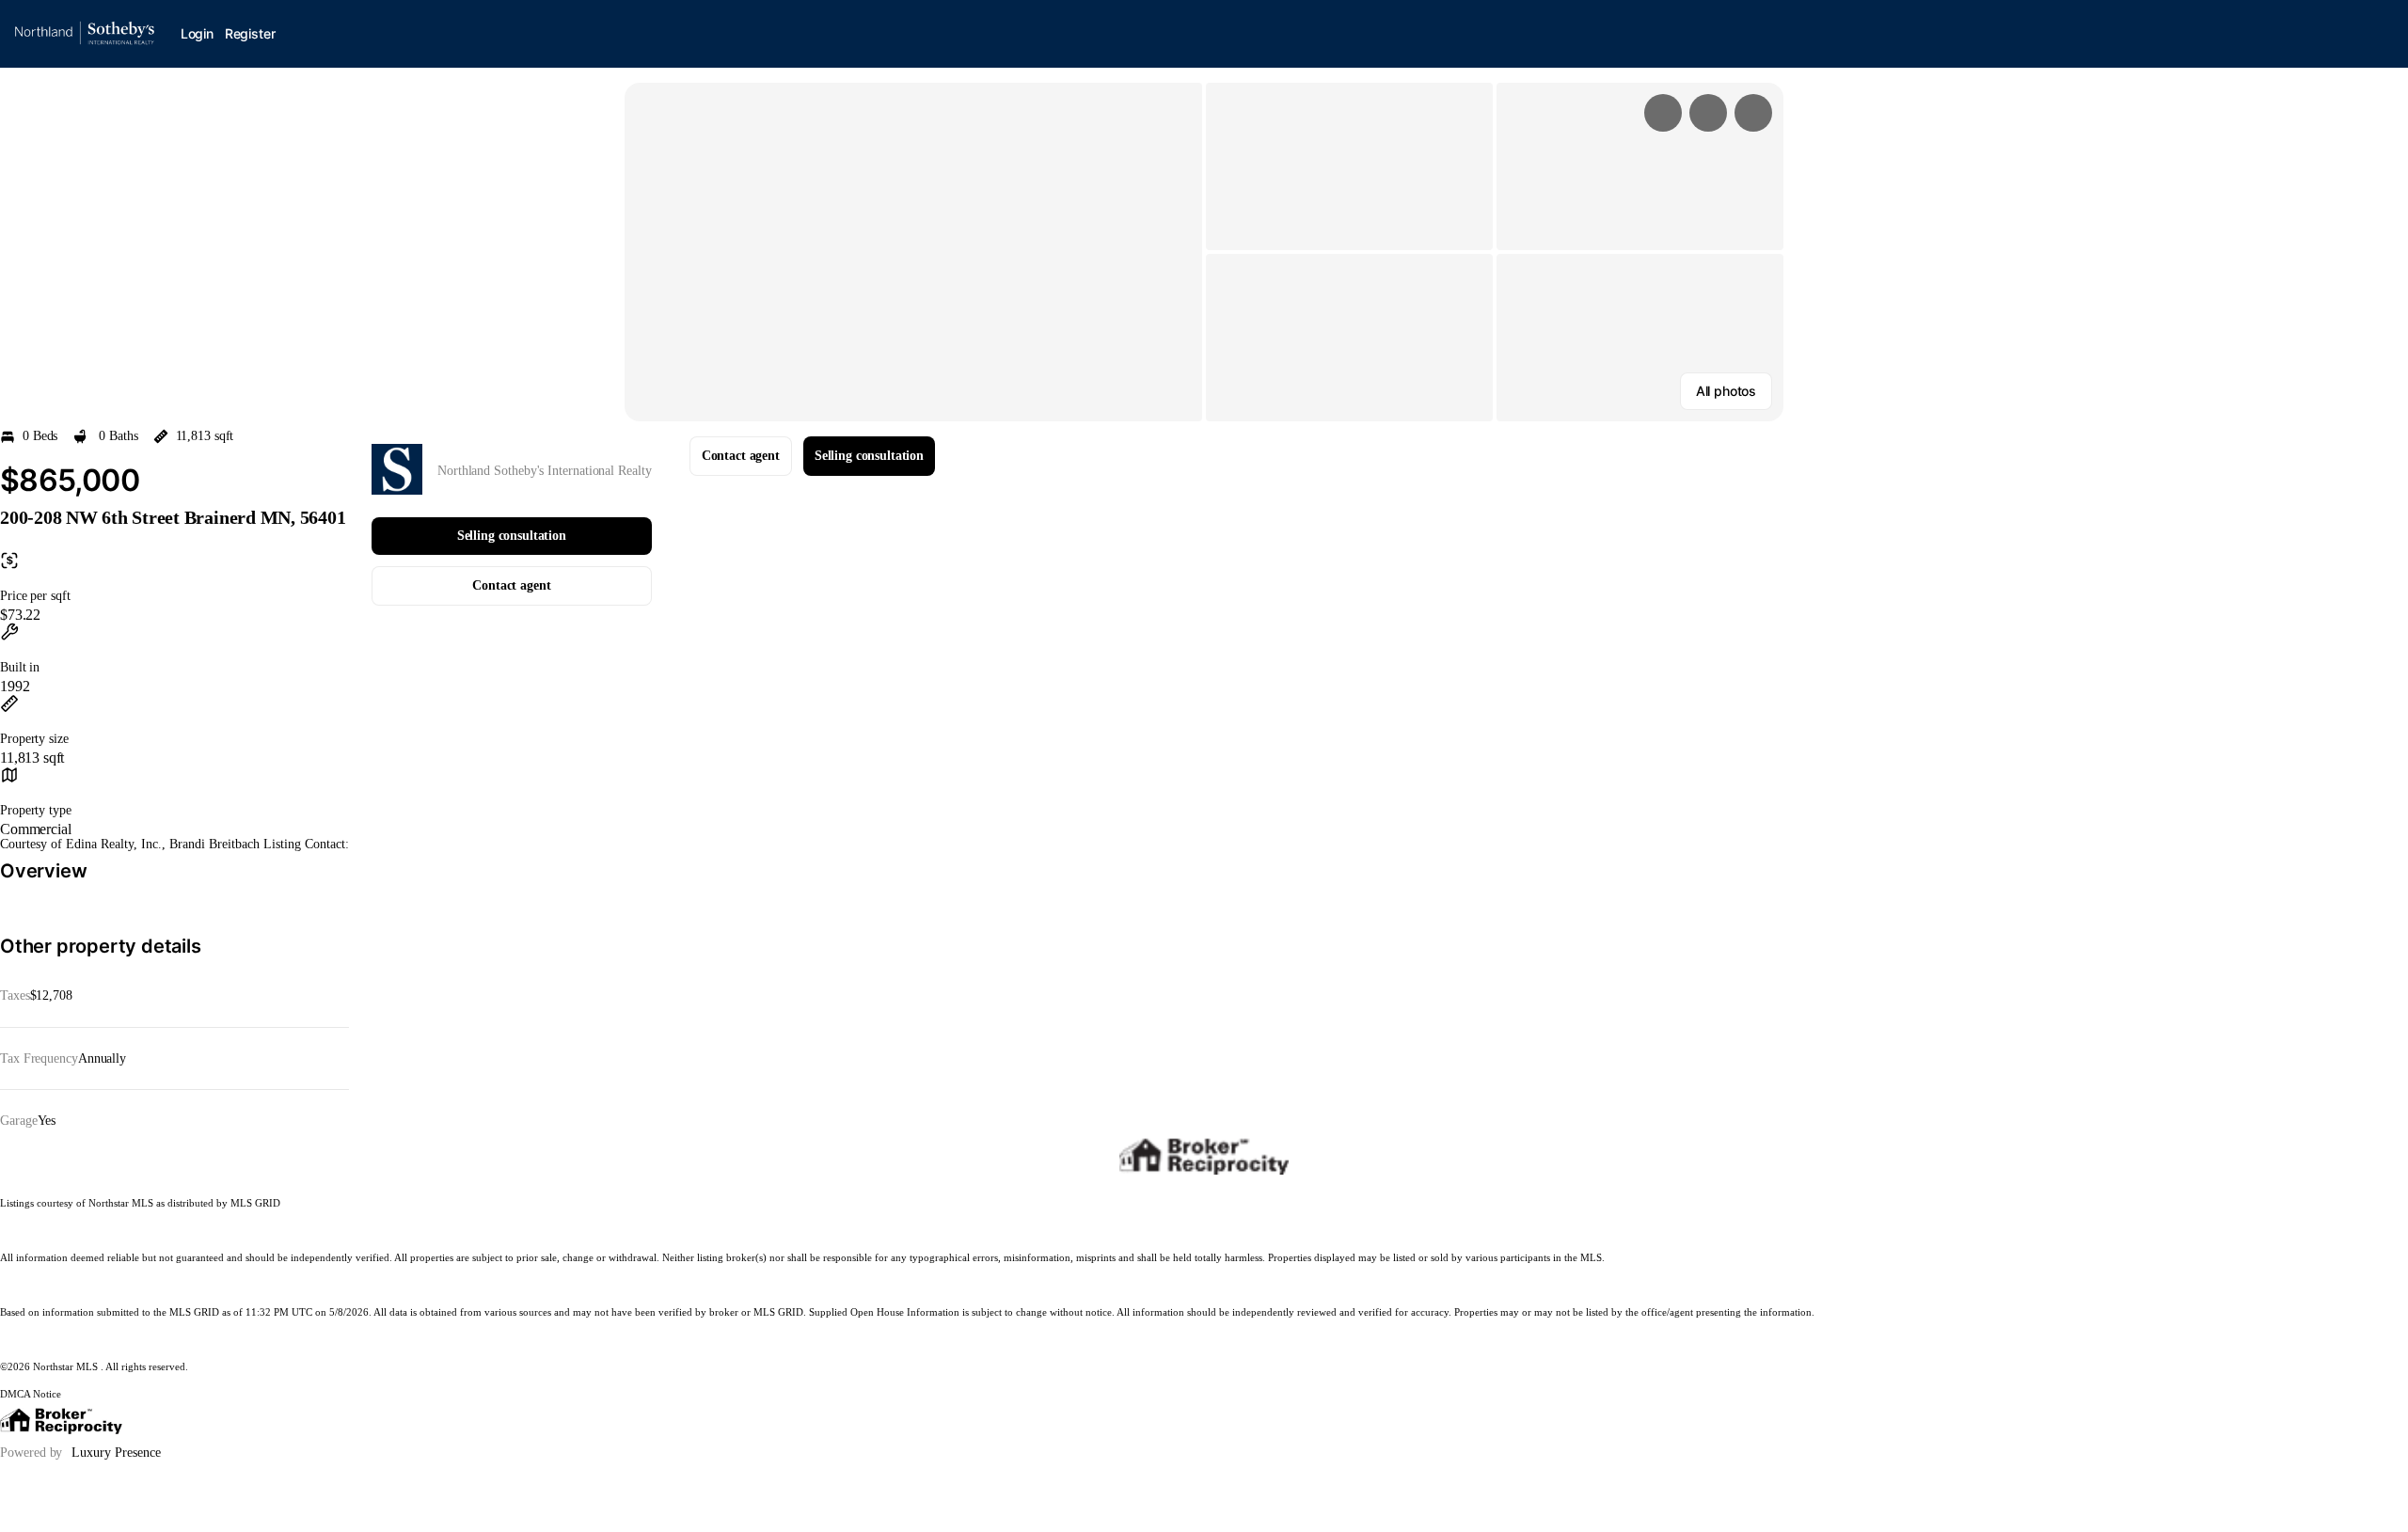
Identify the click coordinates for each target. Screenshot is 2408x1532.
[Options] (1663, 113)
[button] (913, 252)
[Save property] (1708, 113)
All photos (1726, 391)
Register (250, 33)
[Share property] (1753, 113)
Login (197, 33)
